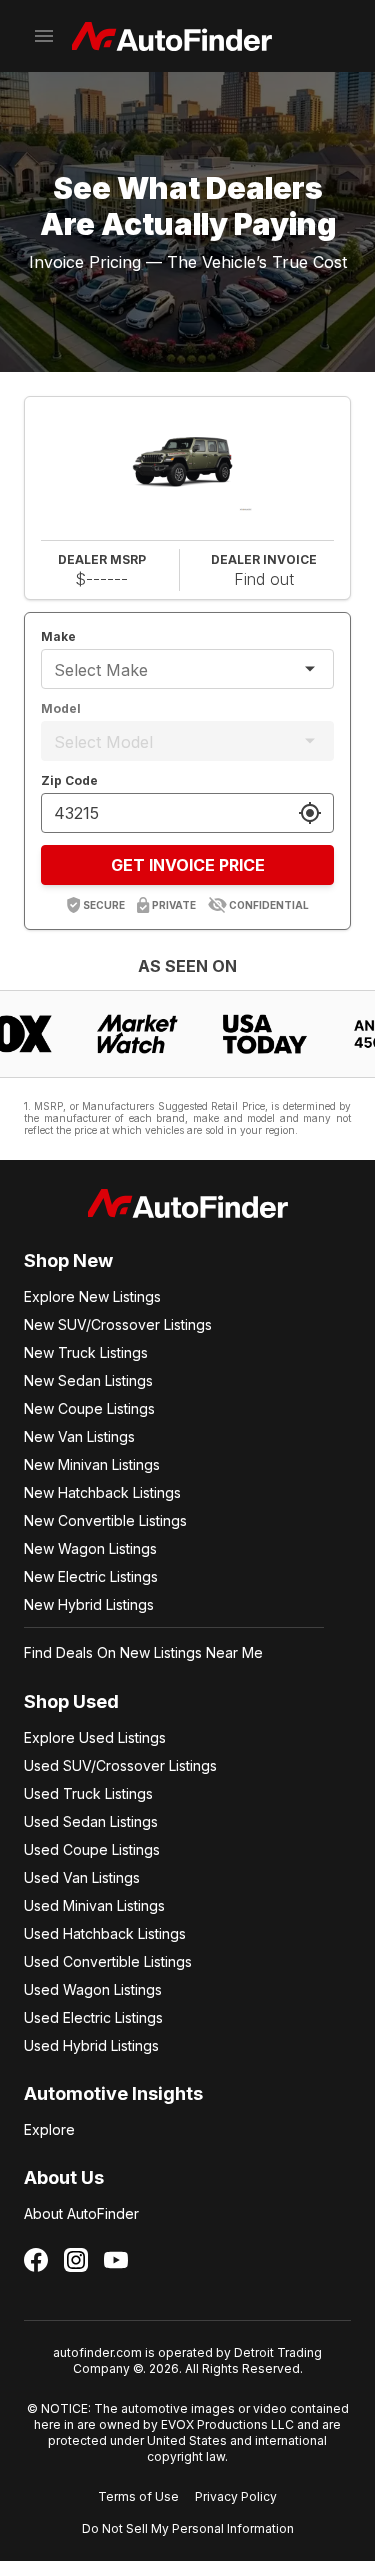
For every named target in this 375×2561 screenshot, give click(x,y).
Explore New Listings (92, 1296)
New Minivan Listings (92, 1464)
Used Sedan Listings (91, 1821)
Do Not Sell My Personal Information (188, 2528)
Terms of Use (138, 2496)
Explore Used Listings (95, 1737)
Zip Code (69, 780)
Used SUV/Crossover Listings (120, 1765)
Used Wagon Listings (93, 1989)
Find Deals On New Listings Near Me (143, 1652)
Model (61, 708)
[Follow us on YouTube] (116, 2260)
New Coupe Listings (89, 1408)
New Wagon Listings (90, 1548)
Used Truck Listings (88, 1793)
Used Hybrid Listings (91, 2045)
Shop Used (71, 1701)
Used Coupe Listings (92, 1849)
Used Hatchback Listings (105, 1933)
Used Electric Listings (93, 2017)
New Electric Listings (91, 1576)
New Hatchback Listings (102, 1492)
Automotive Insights (113, 2093)
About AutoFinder (81, 2213)
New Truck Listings (86, 1352)
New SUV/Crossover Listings (118, 1324)
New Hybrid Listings (89, 1604)
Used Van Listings (82, 1877)
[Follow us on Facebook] (36, 2260)
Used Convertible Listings (108, 1961)
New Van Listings (79, 1436)
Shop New (68, 1260)
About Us (64, 2177)
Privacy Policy (236, 2496)
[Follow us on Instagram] (76, 2260)
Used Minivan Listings (94, 1905)
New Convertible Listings (105, 1520)
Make (58, 636)
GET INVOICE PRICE (188, 865)
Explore (49, 2129)
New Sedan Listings (88, 1380)
